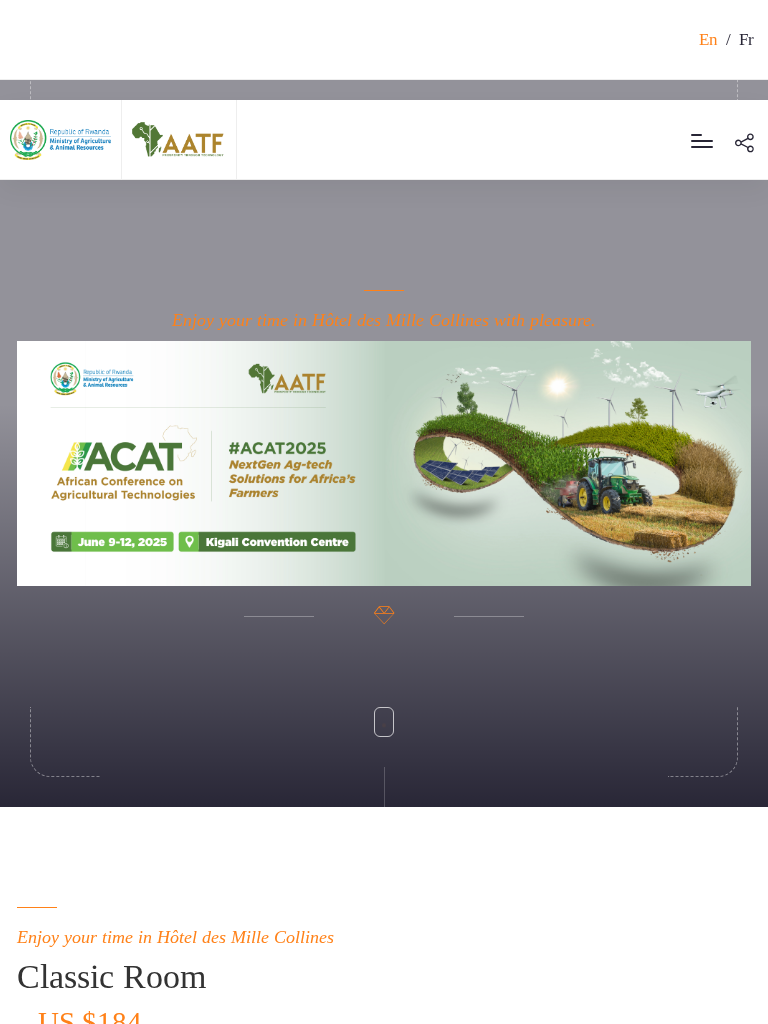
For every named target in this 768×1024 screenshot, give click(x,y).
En (708, 39)
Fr (746, 39)
